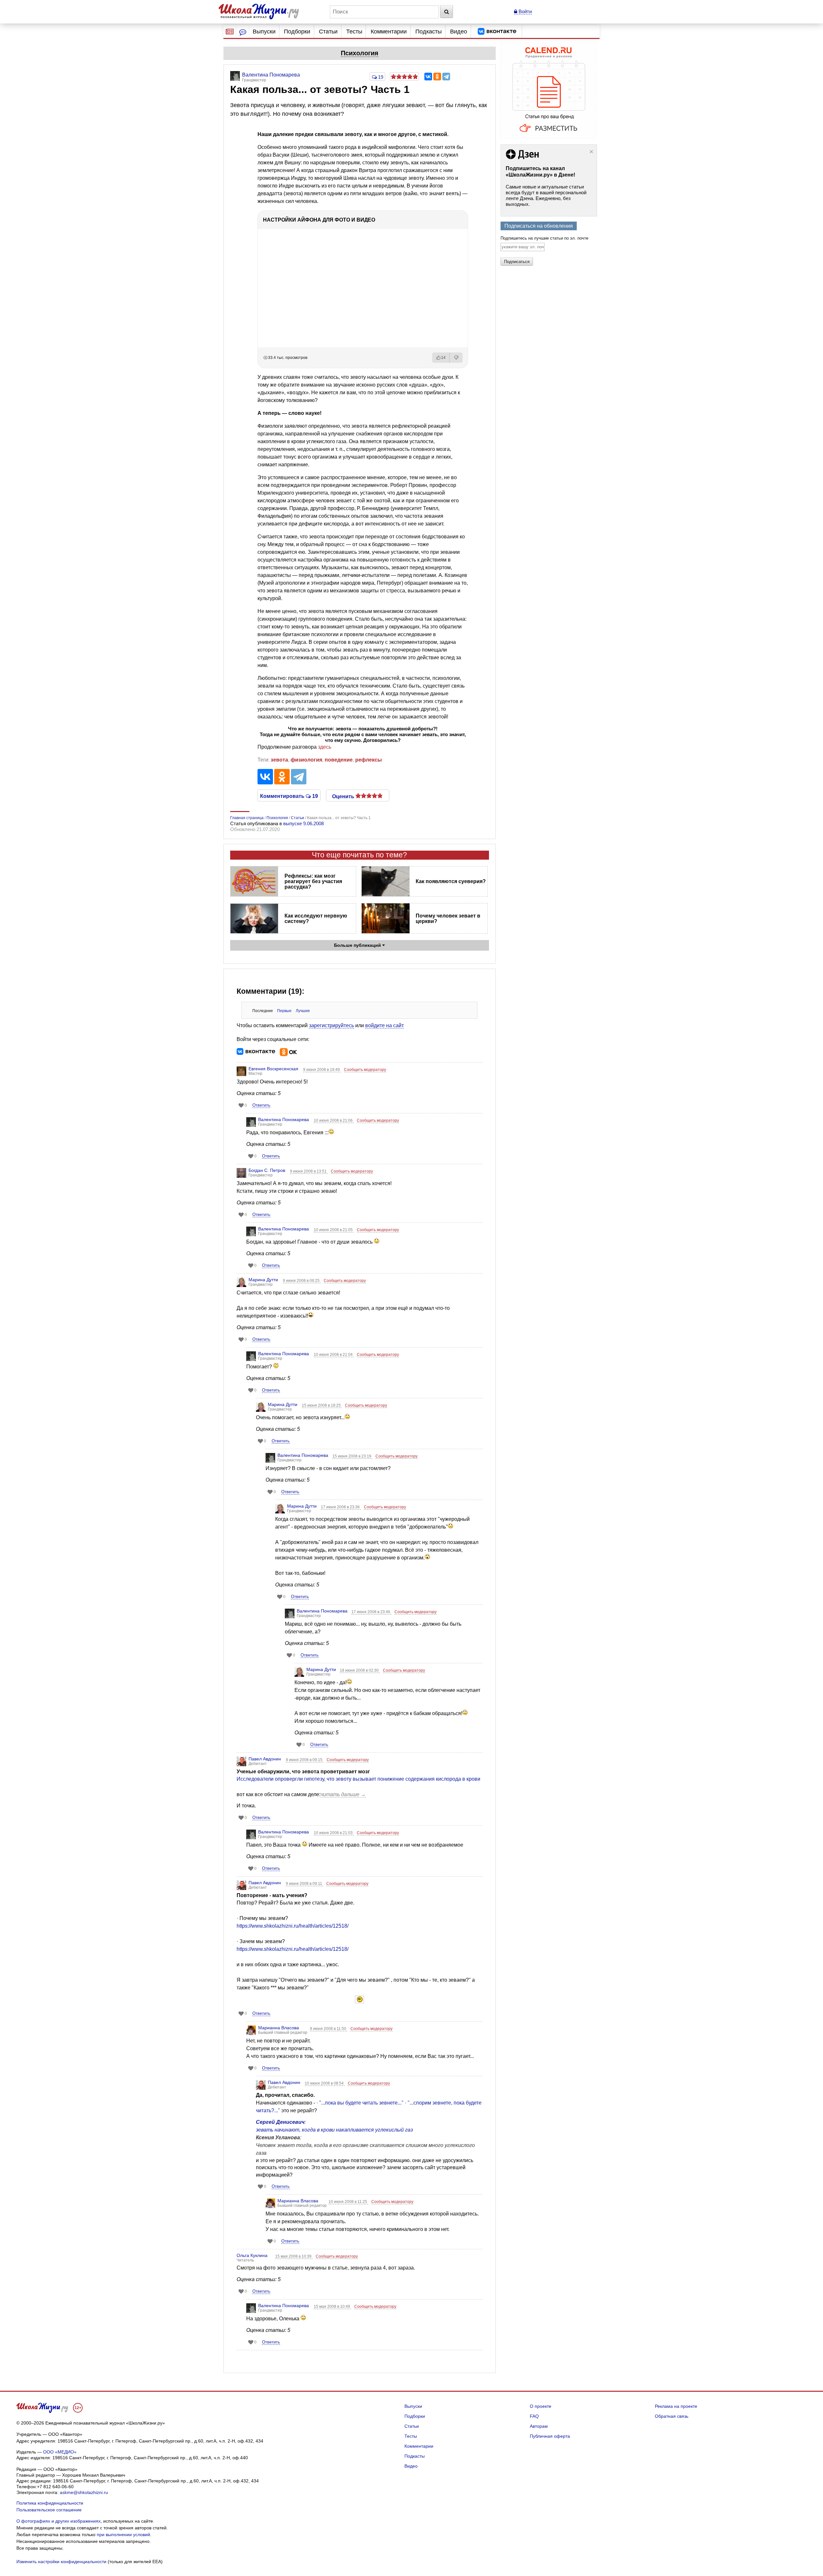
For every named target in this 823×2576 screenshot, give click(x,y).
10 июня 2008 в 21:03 (334, 1833)
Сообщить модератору (365, 1070)
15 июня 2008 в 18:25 (322, 1405)
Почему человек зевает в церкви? (448, 918)
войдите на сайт (384, 1025)
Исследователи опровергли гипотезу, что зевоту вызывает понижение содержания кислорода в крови (358, 1779)
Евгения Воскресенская (273, 1069)
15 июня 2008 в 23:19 (352, 1456)
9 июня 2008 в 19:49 (322, 1070)
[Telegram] (446, 77)
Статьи (328, 32)
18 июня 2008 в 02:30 (360, 1670)
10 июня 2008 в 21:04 (334, 1355)
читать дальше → (343, 1794)
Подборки (297, 32)
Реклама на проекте (676, 2406)
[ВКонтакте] (428, 77)
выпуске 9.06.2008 (303, 823)
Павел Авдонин (265, 1759)
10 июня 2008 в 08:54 (325, 2083)
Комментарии (389, 32)
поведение (339, 760)
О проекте (541, 2406)
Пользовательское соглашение (49, 2510)
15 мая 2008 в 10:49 (332, 2307)
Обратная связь (672, 2416)
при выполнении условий (123, 2535)
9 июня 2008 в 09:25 (302, 1281)
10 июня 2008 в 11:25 (348, 2202)
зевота (279, 760)
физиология (306, 760)
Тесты (354, 32)
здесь (325, 747)
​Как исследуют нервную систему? (316, 918)
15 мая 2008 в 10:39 (294, 2256)
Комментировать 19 (289, 796)
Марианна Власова (279, 2028)
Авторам (539, 2426)
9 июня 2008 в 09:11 (304, 1884)
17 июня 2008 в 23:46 (371, 1612)
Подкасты (429, 32)
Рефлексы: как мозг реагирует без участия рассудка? (313, 881)
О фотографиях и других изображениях (59, 2521)
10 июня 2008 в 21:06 (334, 1120)
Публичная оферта (550, 2436)
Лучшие (303, 1011)
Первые (284, 1011)
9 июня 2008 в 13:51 (309, 1171)
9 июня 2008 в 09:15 (305, 1760)
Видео (459, 32)
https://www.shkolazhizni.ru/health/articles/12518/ (293, 1926)
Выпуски (264, 32)
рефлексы (369, 760)
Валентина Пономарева (284, 1119)
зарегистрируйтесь (331, 1025)
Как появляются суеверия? (451, 881)
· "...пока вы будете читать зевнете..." (360, 2103)
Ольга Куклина (252, 2255)
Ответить (261, 1105)
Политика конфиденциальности (50, 2503)
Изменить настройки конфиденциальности (61, 2562)
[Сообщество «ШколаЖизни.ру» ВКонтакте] (497, 32)
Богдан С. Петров (267, 1170)
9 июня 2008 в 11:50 (329, 2029)
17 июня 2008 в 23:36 (341, 1507)
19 (380, 77)
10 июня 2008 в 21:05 (334, 1230)
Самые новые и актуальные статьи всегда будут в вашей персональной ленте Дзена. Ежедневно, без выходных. (546, 195)
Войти (525, 11)
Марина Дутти (263, 1280)
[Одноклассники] (437, 77)
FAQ (534, 2416)
